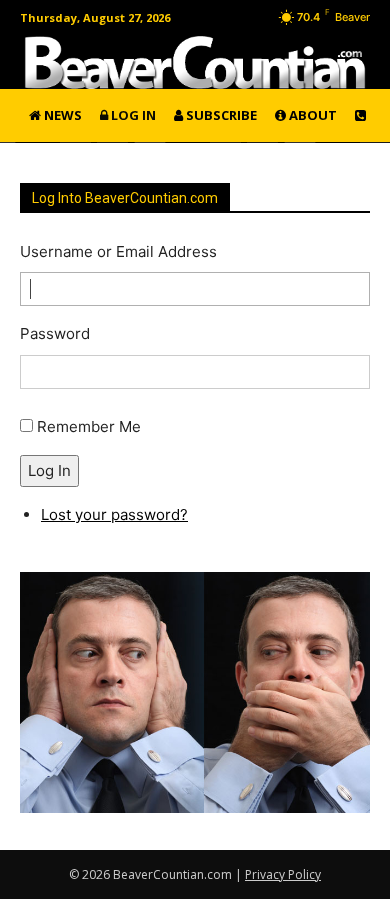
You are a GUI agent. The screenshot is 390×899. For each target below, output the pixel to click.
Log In (49, 470)
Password (55, 333)
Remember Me (89, 426)
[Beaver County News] (195, 62)
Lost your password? (114, 514)
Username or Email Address (118, 251)
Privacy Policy (283, 874)
